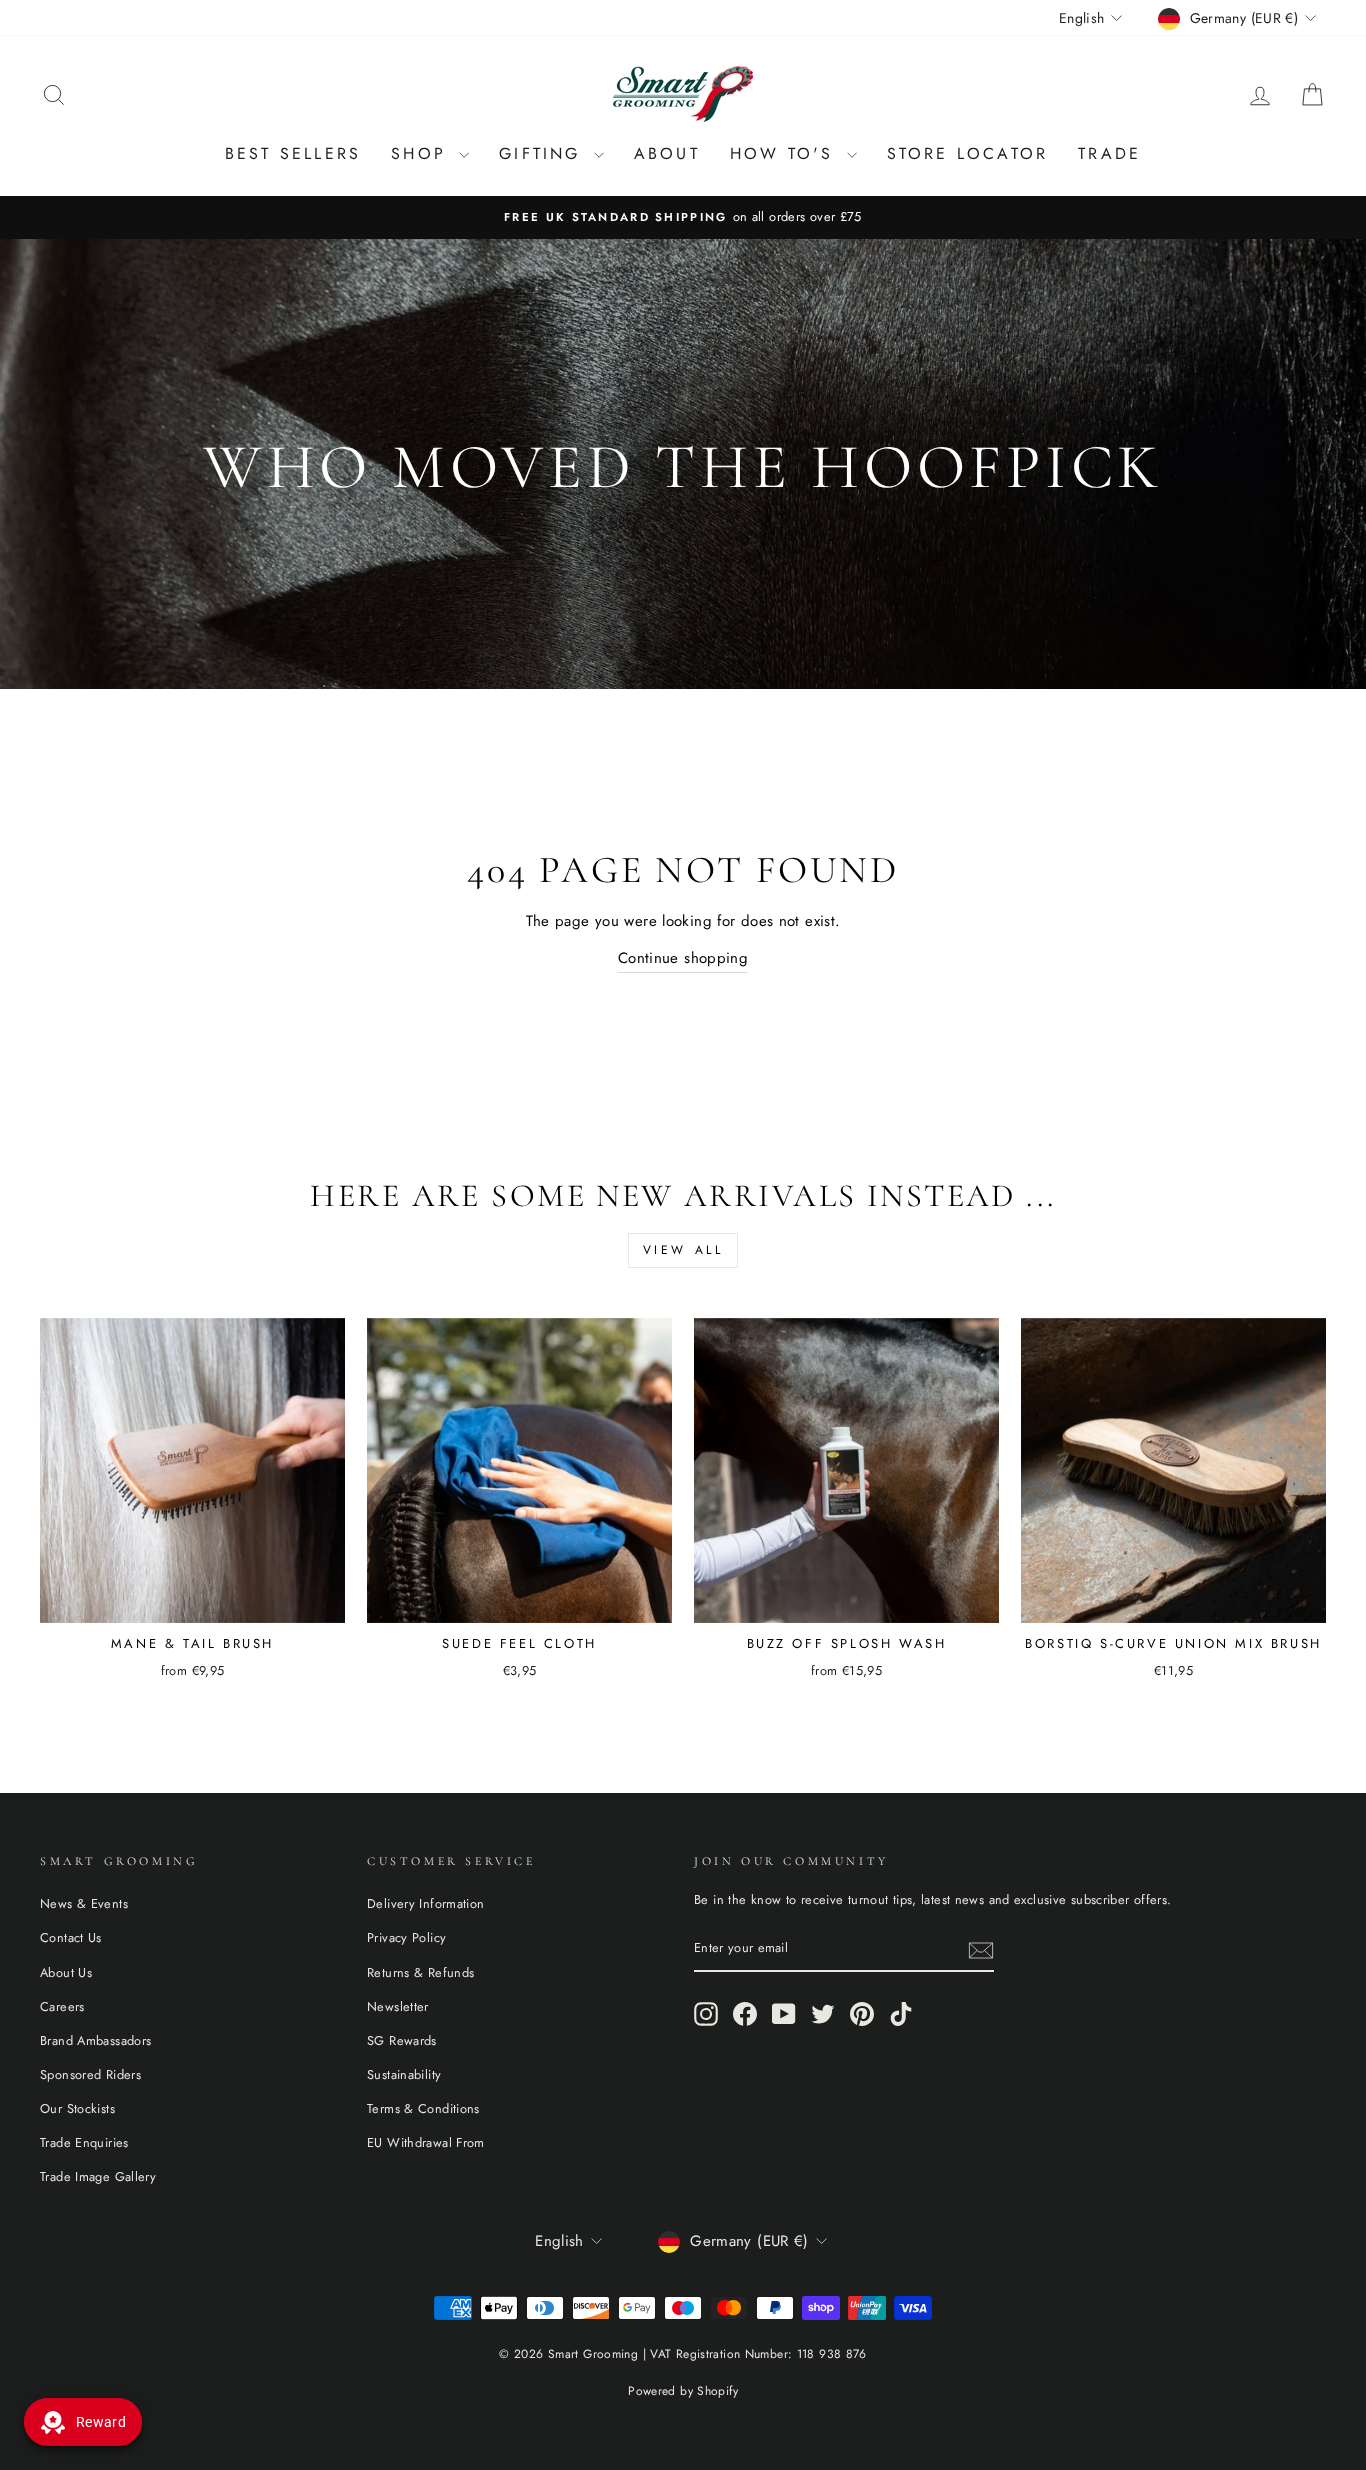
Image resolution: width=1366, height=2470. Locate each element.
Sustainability (404, 2074)
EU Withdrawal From (426, 2142)
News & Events (84, 1903)
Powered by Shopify (683, 2391)
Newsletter (398, 2006)
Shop (422, 153)
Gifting (544, 153)
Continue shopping (683, 958)
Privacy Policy (406, 1937)
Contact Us (71, 1937)
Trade (1109, 153)
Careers (62, 2006)
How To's (786, 153)
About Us (66, 1972)
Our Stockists (77, 2108)
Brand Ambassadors (95, 2040)
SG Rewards (402, 2040)
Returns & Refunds (420, 1972)
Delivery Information (426, 1903)
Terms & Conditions (423, 2108)
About (667, 153)
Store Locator (968, 153)
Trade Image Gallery (98, 2176)
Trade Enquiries (84, 2142)
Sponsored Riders (90, 2074)
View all (683, 1250)
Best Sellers (293, 153)
